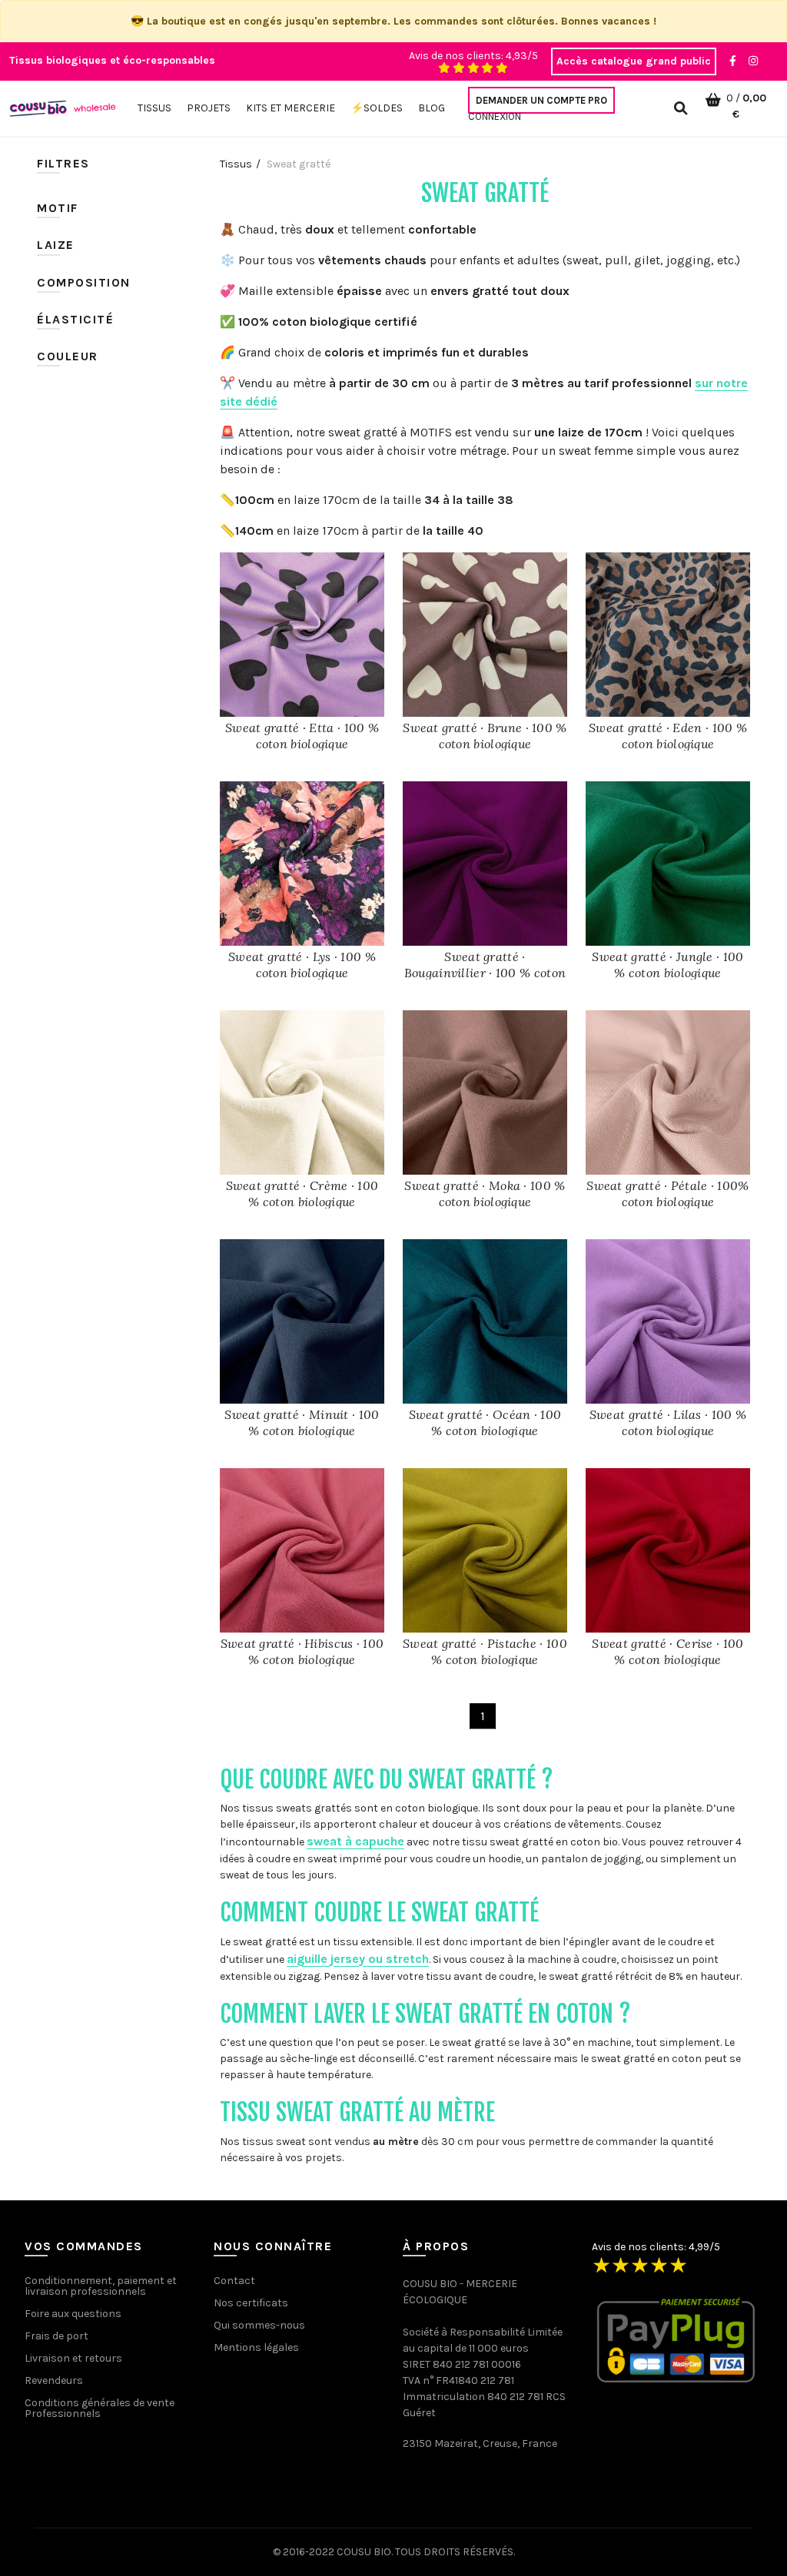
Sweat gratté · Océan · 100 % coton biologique (485, 1422)
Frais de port (56, 2336)
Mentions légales (256, 2347)
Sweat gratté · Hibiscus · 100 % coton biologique (302, 1651)
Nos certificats (251, 2303)
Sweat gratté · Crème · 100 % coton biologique (302, 1194)
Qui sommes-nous (259, 2325)
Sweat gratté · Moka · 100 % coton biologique (485, 1194)
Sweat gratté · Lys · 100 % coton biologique (302, 965)
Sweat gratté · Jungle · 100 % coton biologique (667, 965)
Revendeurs (54, 2380)
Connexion (495, 116)
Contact (234, 2281)
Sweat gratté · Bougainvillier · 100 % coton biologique (485, 973)
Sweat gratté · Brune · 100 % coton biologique (485, 736)
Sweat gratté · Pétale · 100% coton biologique (667, 1194)
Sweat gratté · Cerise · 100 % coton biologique (667, 1651)
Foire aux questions (73, 2314)
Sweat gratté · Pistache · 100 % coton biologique (485, 1651)
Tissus (236, 164)
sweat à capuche (355, 1841)
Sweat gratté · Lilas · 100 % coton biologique (668, 1422)
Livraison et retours (73, 2358)
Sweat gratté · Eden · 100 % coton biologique (668, 736)
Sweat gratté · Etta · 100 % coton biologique (302, 736)
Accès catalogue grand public (634, 61)
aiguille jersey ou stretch (358, 1959)
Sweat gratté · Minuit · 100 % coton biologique (302, 1422)
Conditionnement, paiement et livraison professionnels (101, 2286)
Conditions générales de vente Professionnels (100, 2408)
